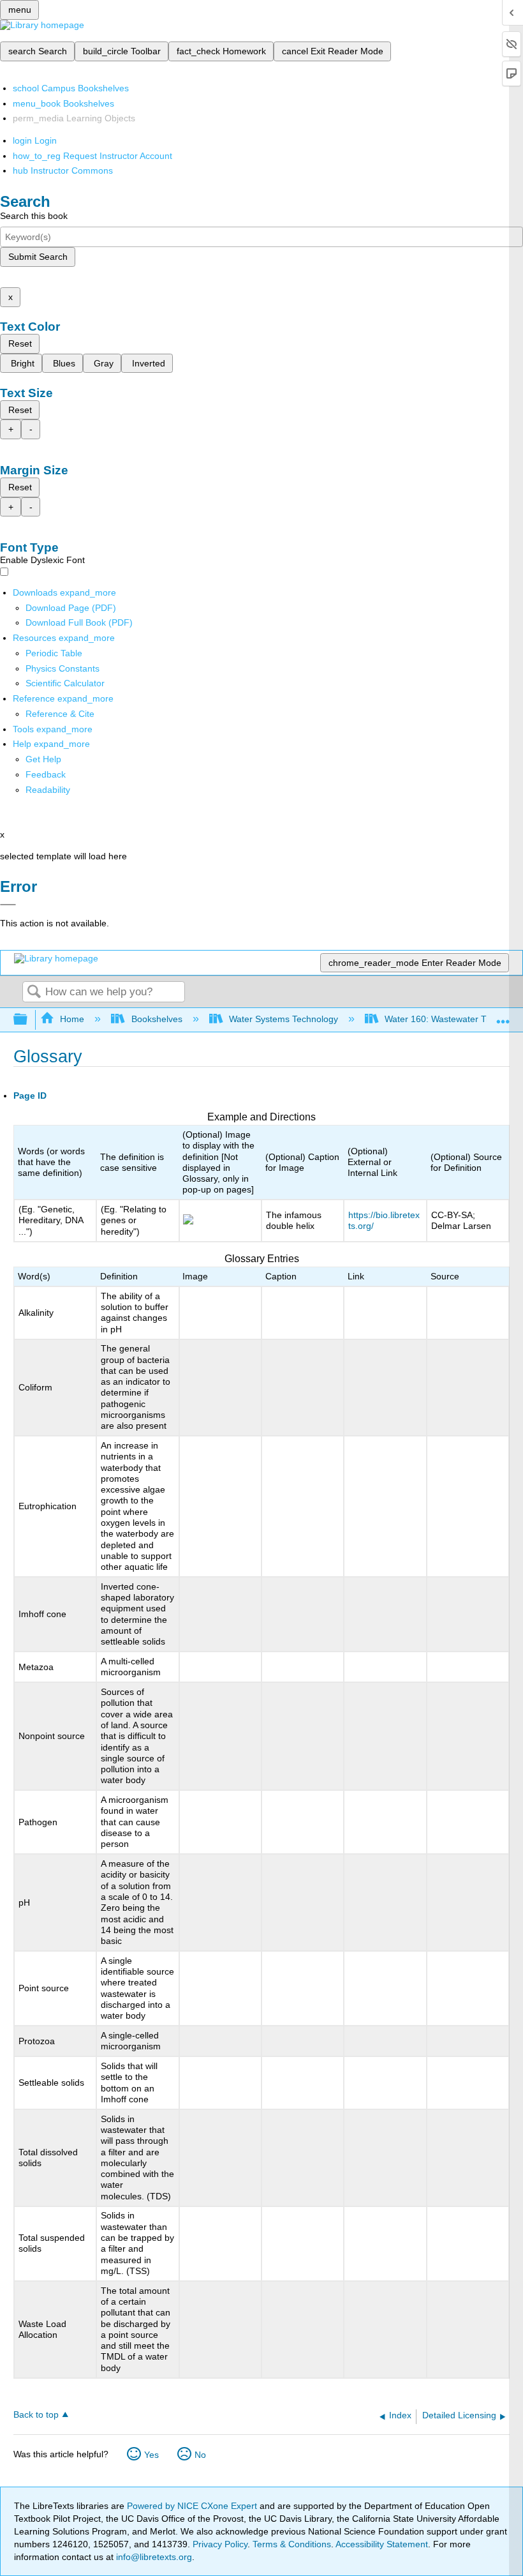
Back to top (36, 2415)
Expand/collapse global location (503, 1016)
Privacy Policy (220, 2544)
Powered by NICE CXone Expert (193, 2506)
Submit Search (38, 257)
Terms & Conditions (292, 2544)
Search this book (34, 216)
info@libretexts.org (153, 2557)
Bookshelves (157, 1019)
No (200, 2455)
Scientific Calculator (65, 683)
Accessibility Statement (382, 2544)
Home (72, 1019)
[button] (46, 774)
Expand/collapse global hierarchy (29, 1020)
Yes (151, 2455)
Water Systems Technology (284, 1019)
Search (34, 992)
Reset (20, 343)
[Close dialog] (8, 905)
